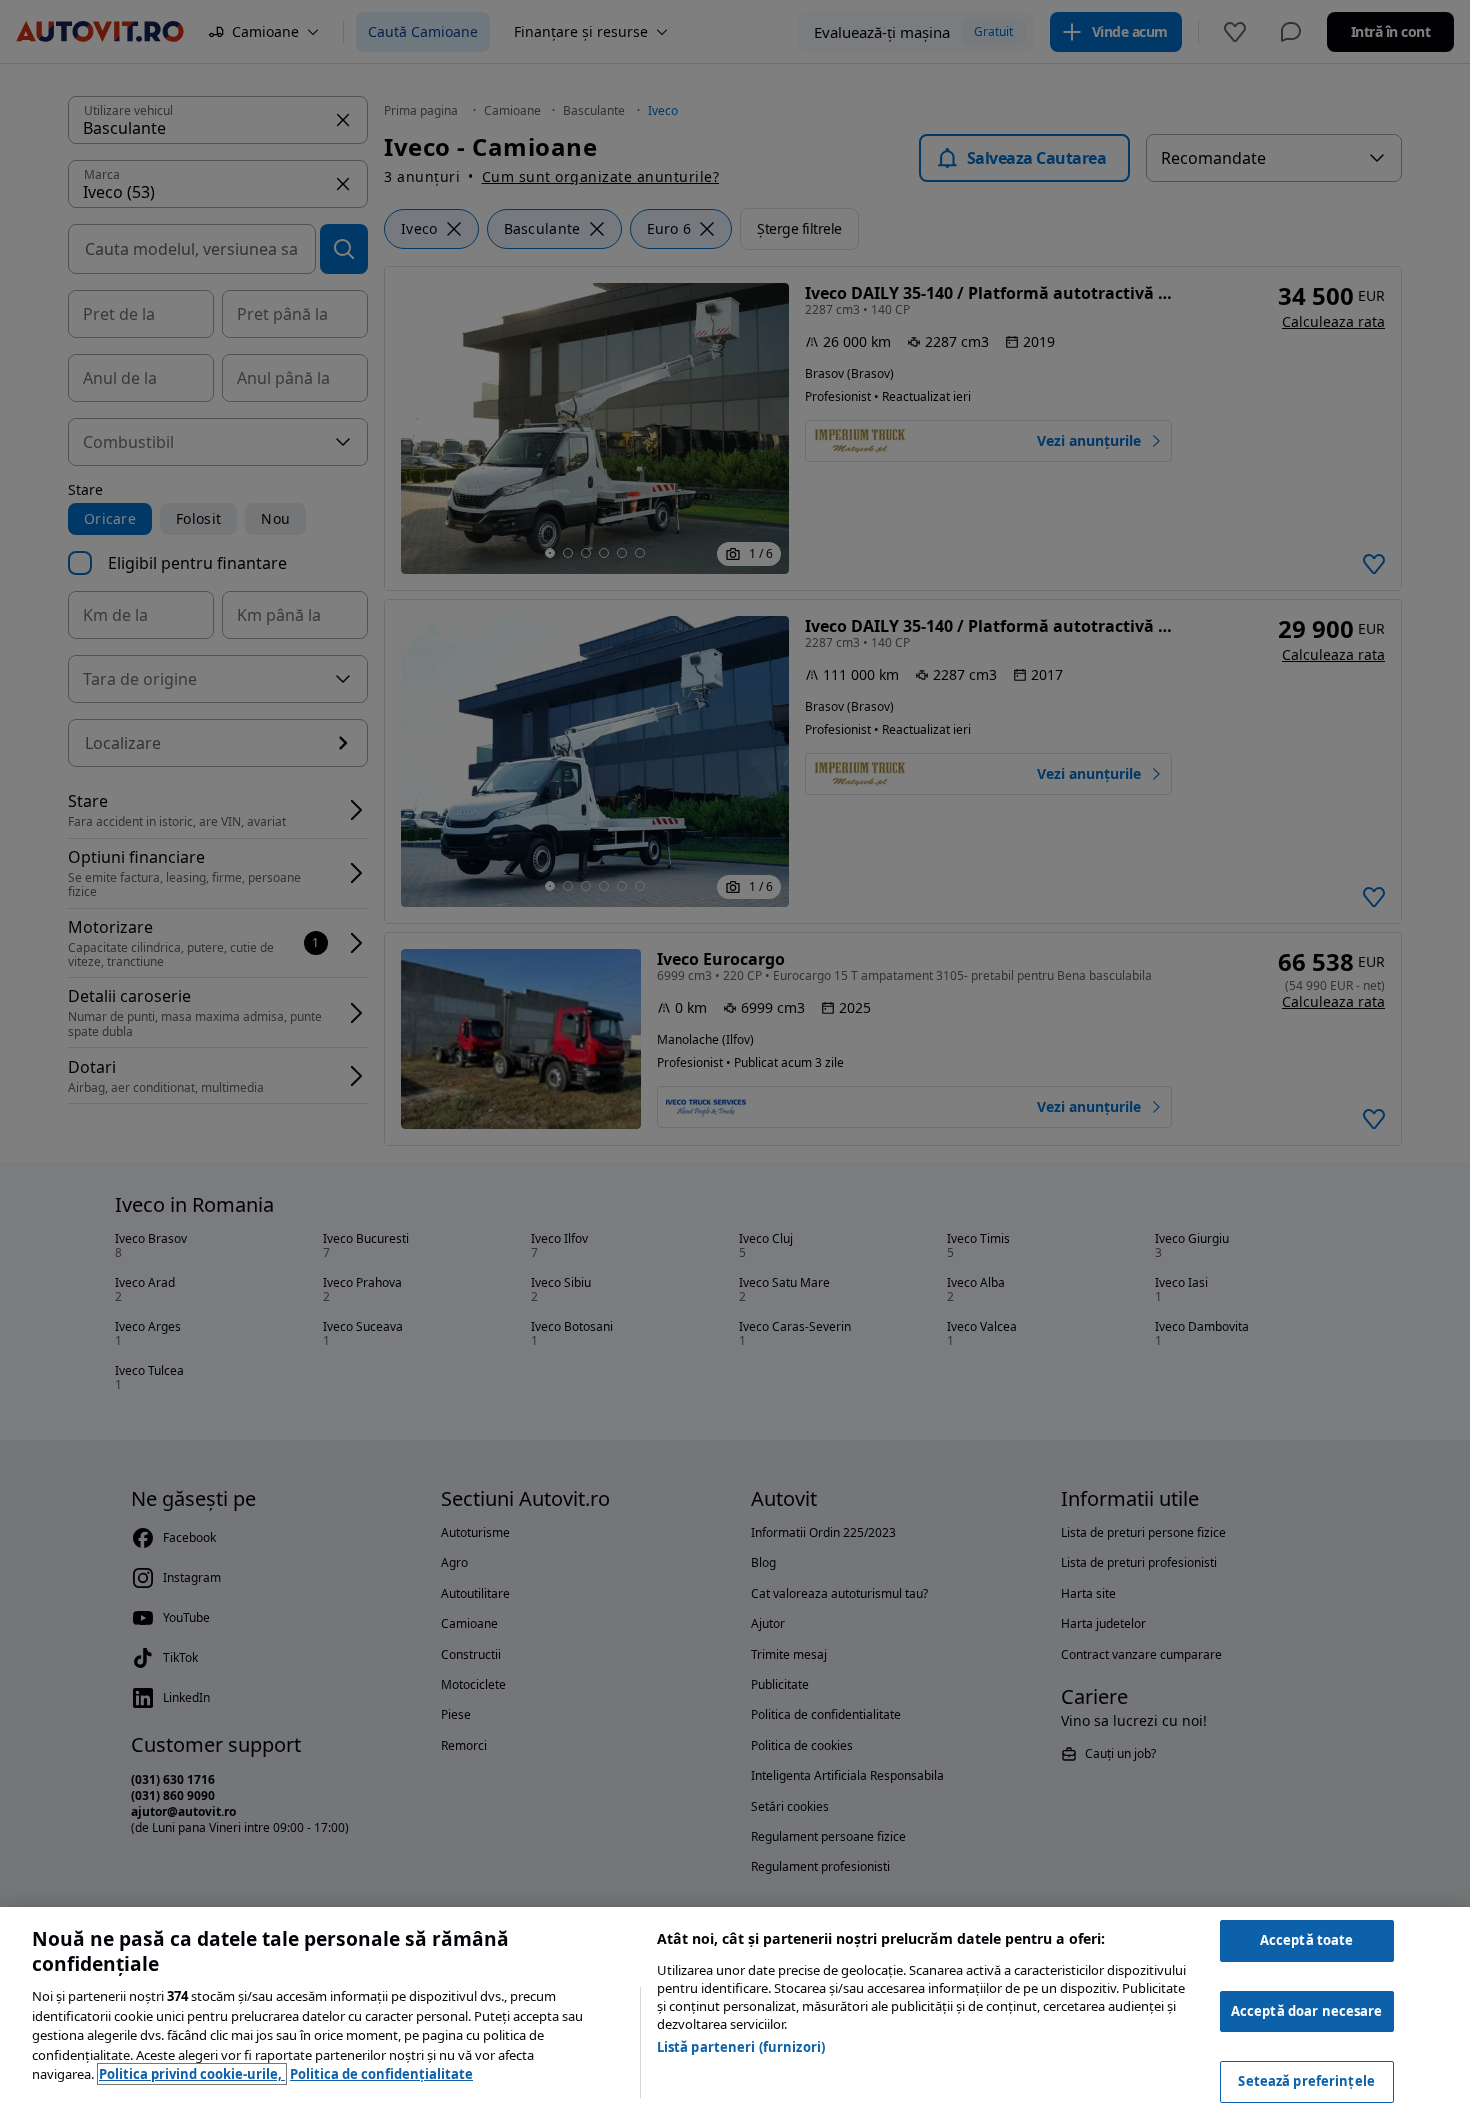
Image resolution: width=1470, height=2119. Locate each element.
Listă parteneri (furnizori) (741, 2047)
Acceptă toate (1307, 1940)
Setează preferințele (1306, 2081)
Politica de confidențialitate (381, 2074)
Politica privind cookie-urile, (192, 2074)
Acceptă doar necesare (1307, 2011)
